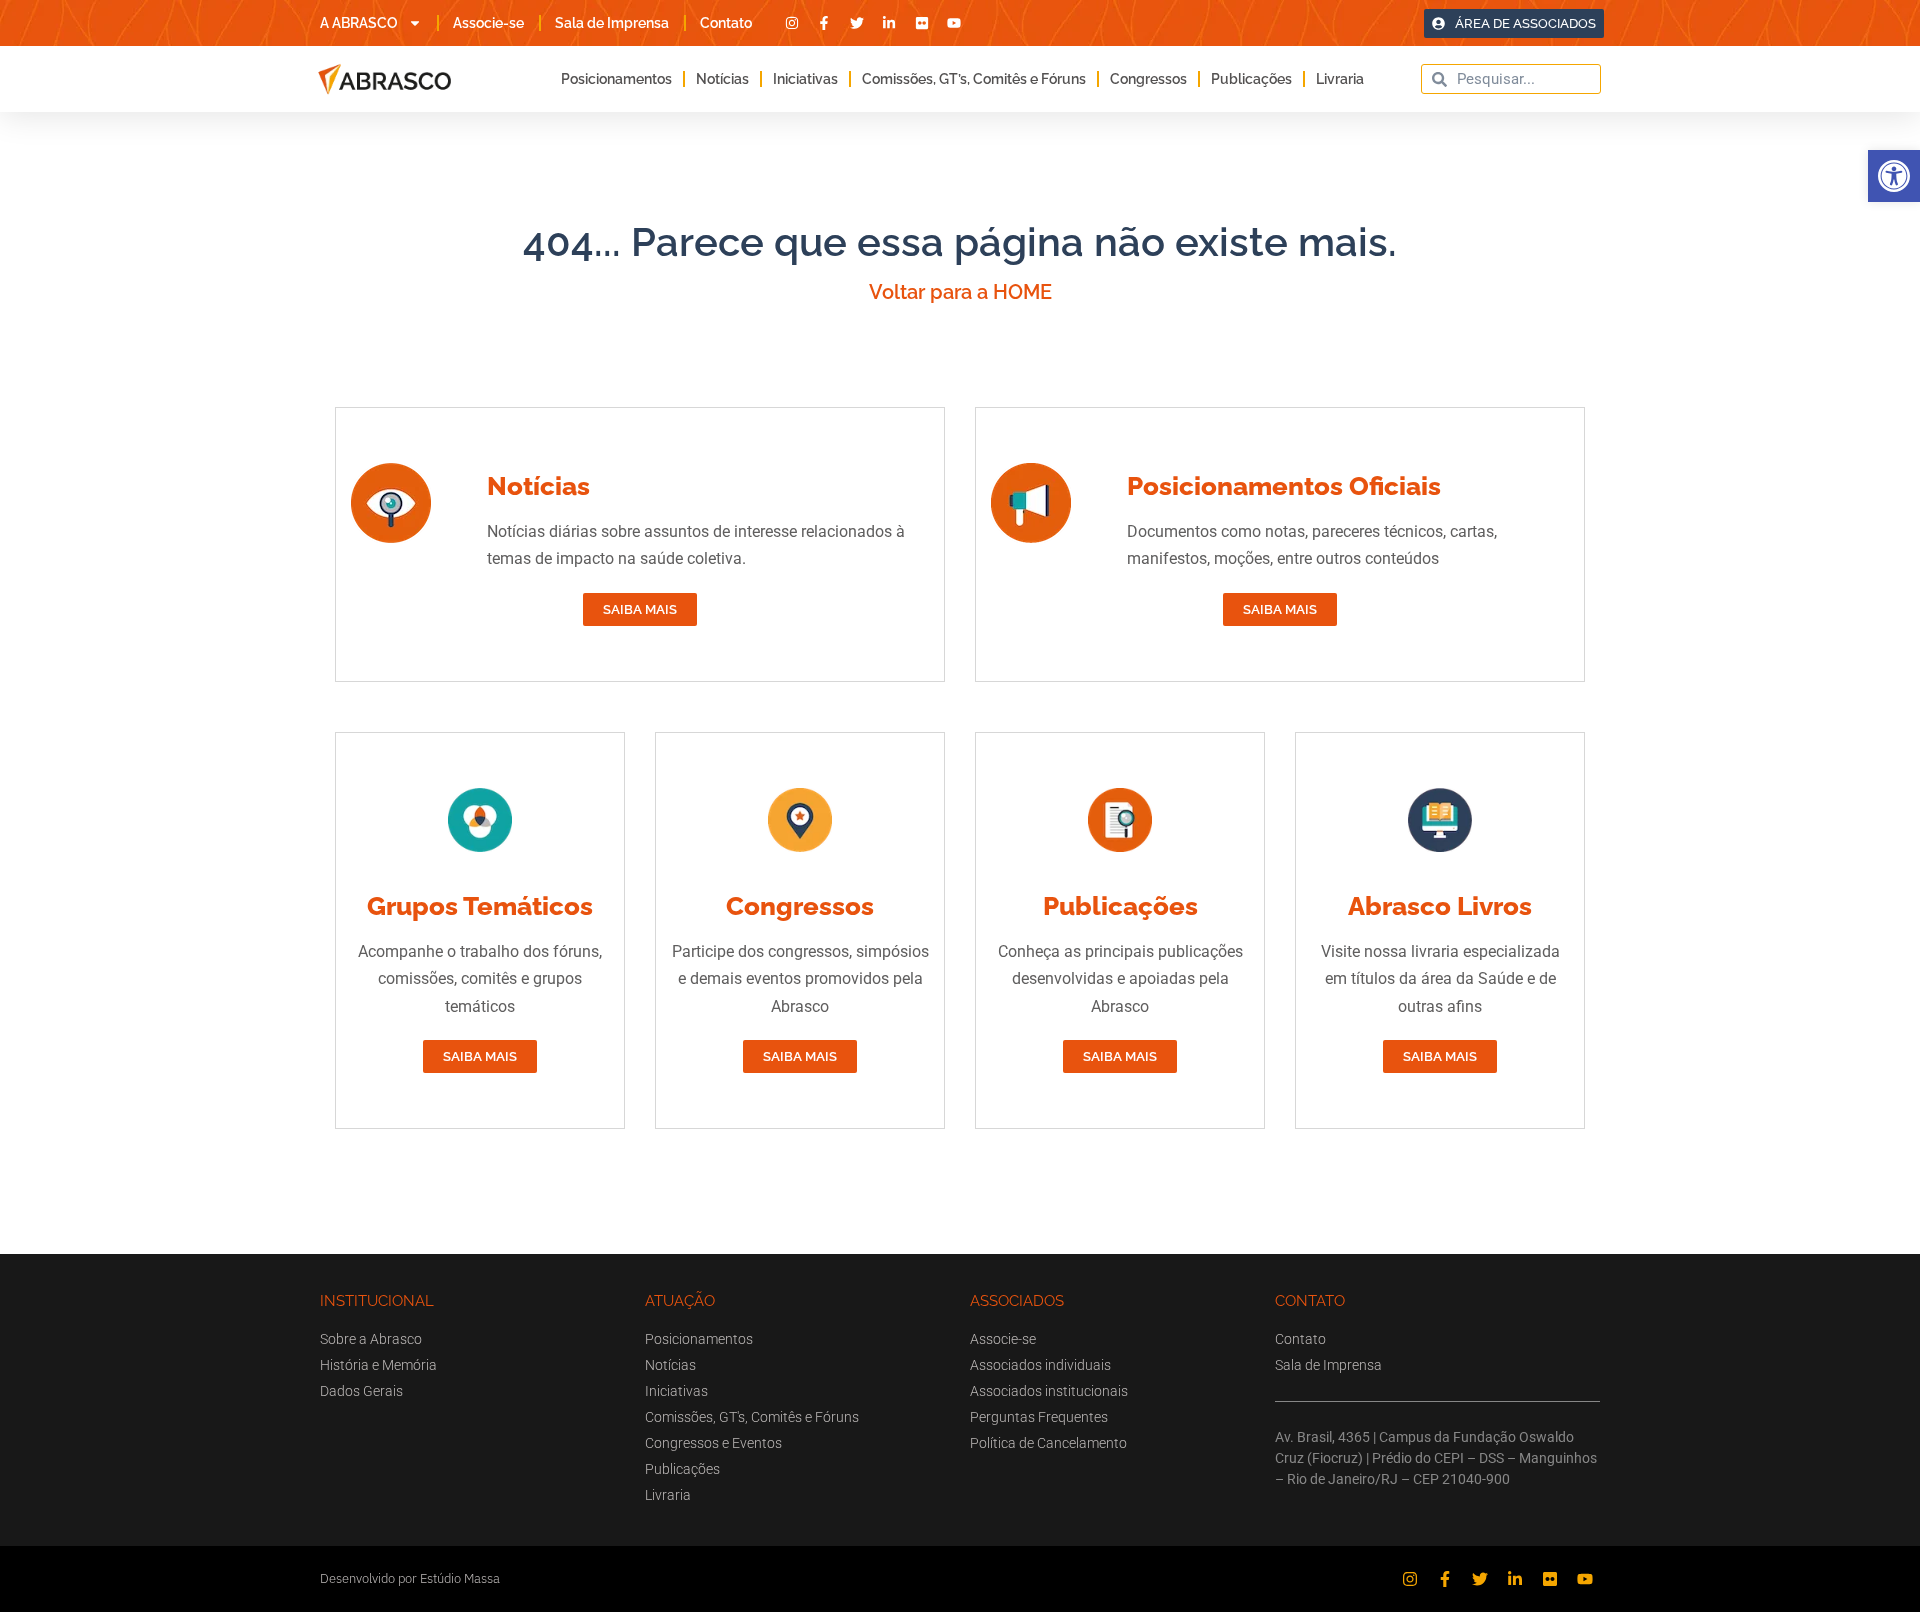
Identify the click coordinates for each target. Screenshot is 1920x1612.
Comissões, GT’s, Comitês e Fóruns (974, 79)
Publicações (1251, 79)
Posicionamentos (616, 79)
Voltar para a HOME (960, 292)
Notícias (722, 79)
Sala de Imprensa (612, 23)
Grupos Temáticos (480, 906)
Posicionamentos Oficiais (1284, 486)
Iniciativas (805, 79)
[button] (1894, 176)
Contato (726, 23)
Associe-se (488, 23)
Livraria (1340, 79)
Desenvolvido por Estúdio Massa (410, 1578)
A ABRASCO (359, 23)
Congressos (1148, 79)
